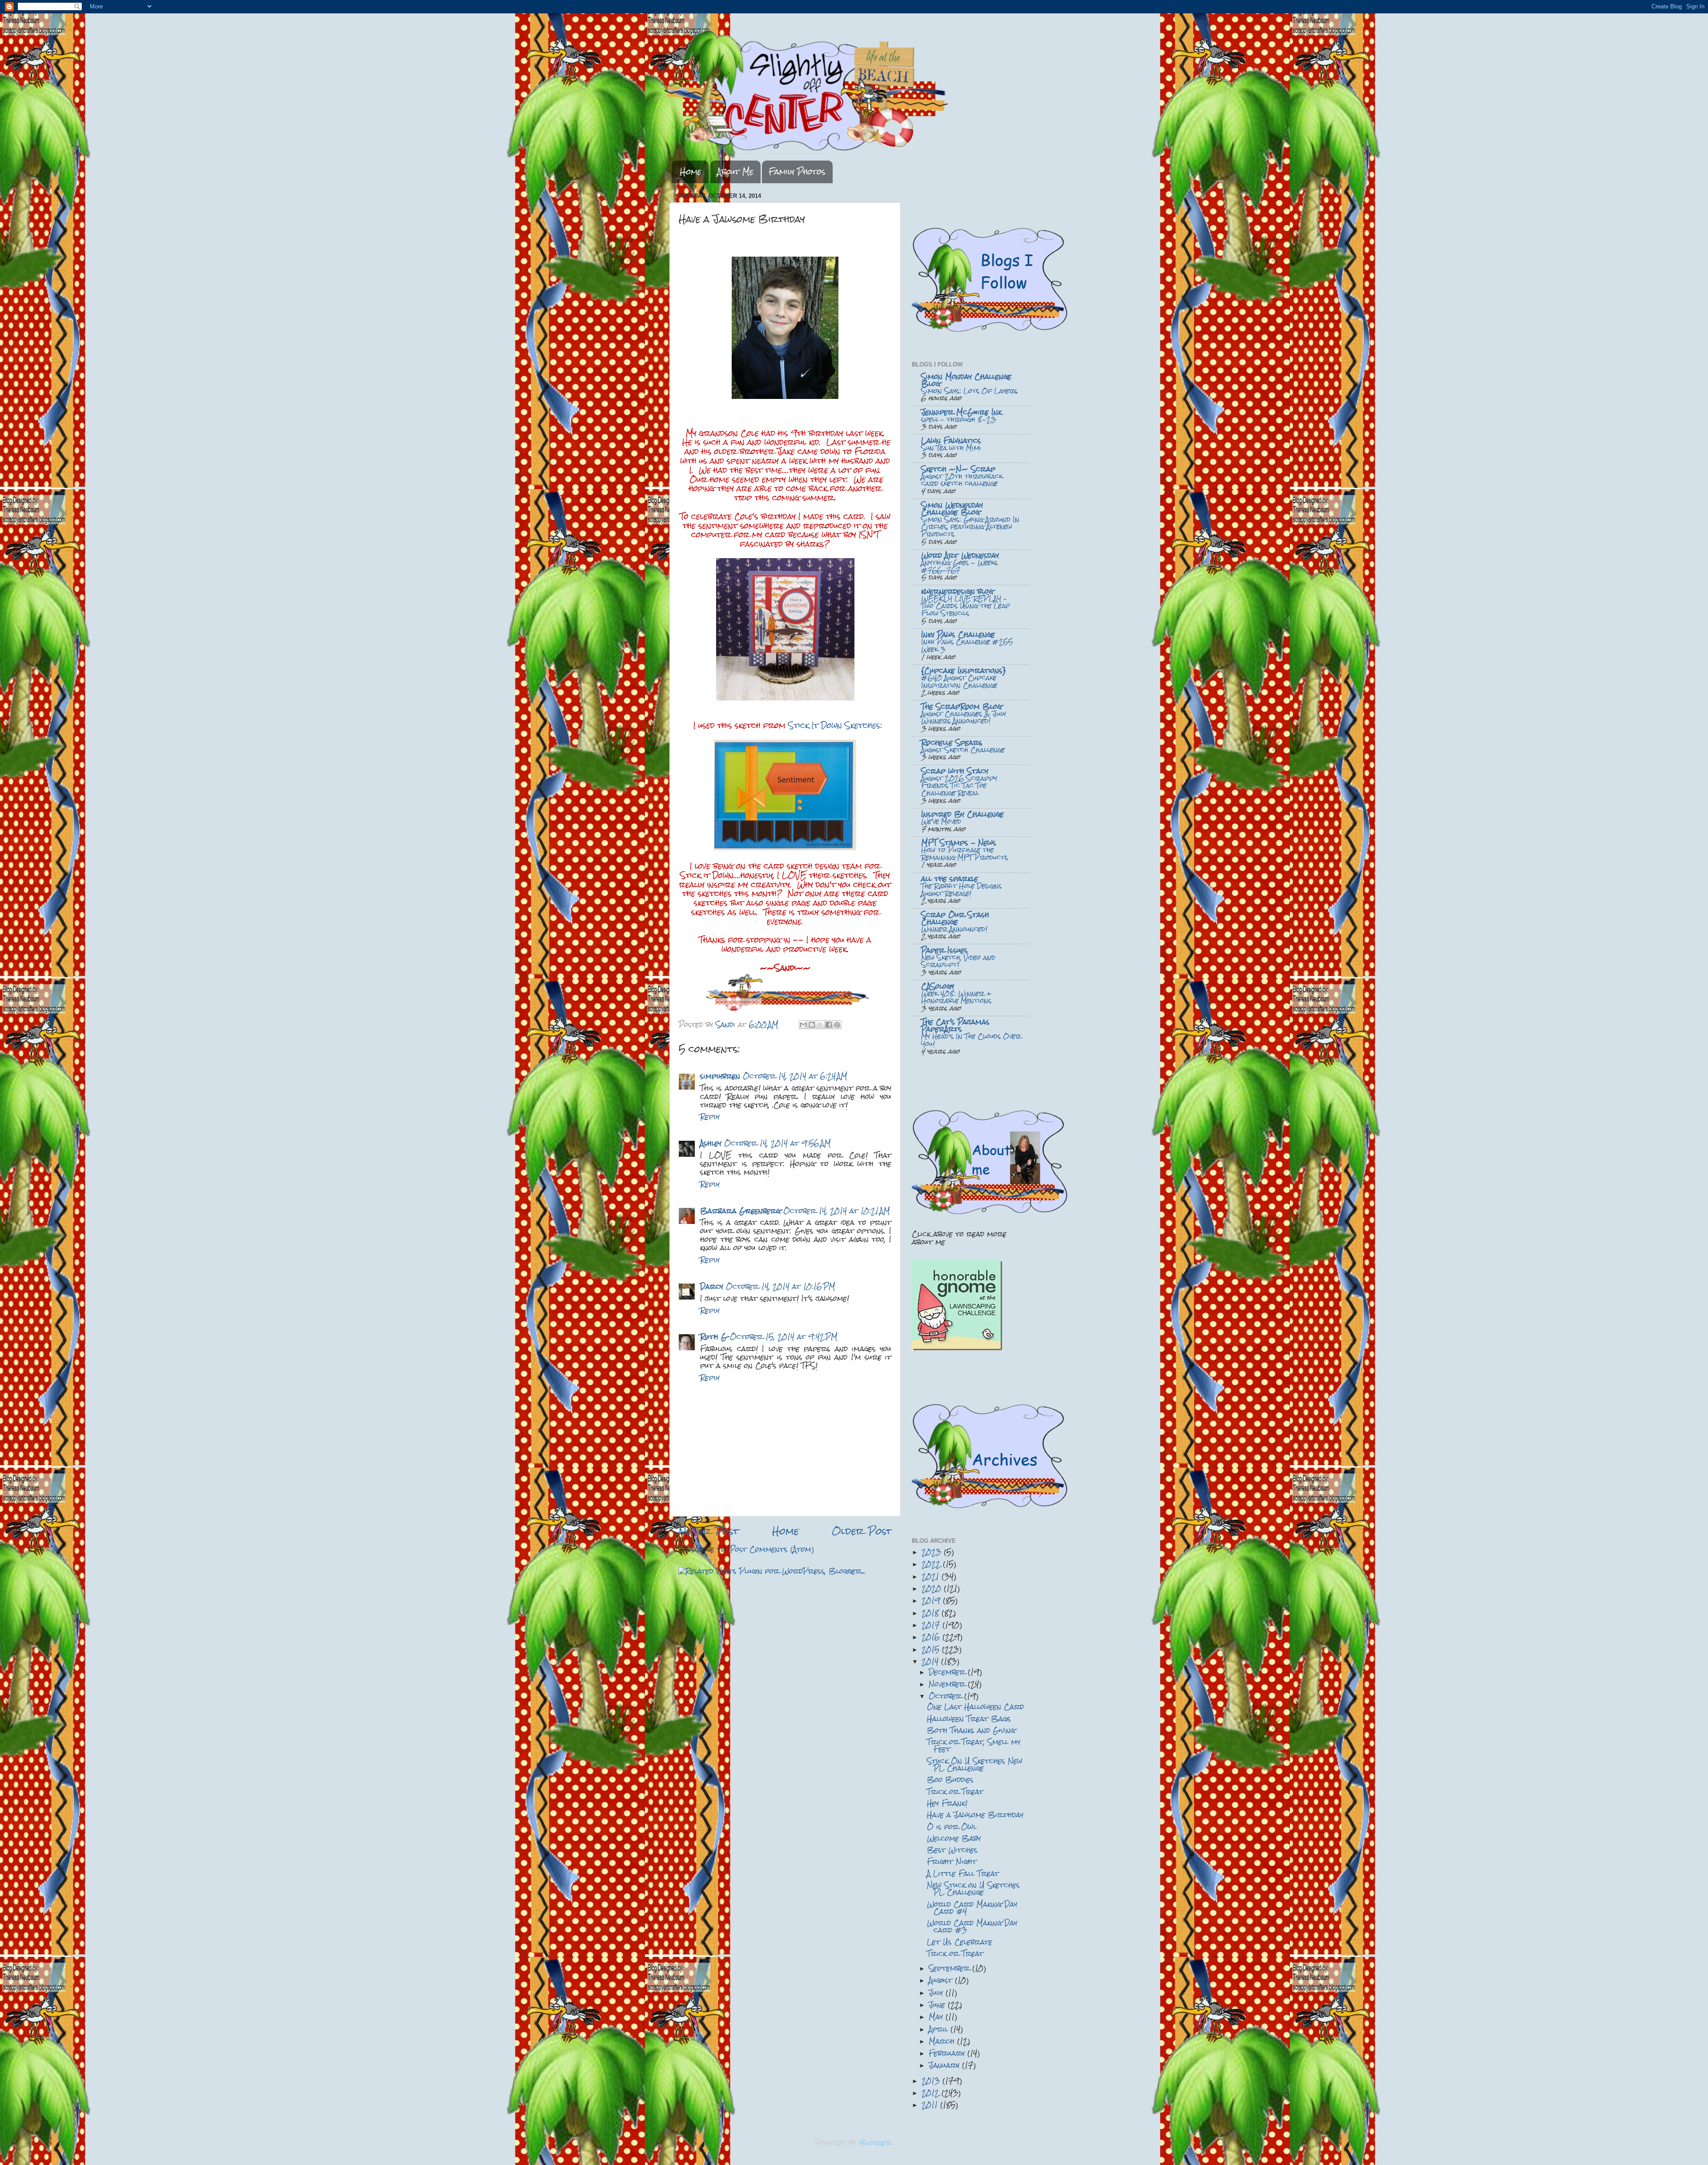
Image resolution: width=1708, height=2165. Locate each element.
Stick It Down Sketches (834, 725)
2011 (931, 2105)
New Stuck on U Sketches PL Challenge (973, 1889)
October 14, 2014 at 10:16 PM (781, 1286)
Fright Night (952, 1861)
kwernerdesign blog (957, 591)
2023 (933, 1552)
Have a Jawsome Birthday (975, 1815)
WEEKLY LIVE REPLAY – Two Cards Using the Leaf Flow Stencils (965, 606)
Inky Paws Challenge (958, 634)
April (940, 2029)
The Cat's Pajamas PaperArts (955, 1025)
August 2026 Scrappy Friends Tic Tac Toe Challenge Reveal (959, 786)
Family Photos (797, 172)
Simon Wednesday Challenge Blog (952, 509)
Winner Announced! (954, 929)
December (948, 1672)
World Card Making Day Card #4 (972, 1908)
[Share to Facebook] (829, 1025)
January (945, 2065)
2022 (932, 1564)
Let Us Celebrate (960, 1942)
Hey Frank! (947, 1803)
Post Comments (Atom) (772, 1549)
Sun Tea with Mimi (951, 448)
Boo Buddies (950, 1780)
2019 (932, 1600)
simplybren (720, 1076)
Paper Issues (945, 950)
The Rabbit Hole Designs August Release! (961, 890)
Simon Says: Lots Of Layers (969, 391)
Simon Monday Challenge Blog (966, 380)
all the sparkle (950, 879)
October (947, 1696)
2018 (932, 1613)
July (937, 1993)
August (942, 1980)
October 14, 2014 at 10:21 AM (837, 1211)
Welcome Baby (954, 1838)
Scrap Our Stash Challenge (955, 918)
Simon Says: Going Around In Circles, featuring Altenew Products (970, 527)
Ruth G (714, 1337)
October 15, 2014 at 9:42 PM (784, 1337)
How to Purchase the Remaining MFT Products (965, 854)
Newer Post (709, 1531)
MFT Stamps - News (959, 843)
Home (691, 172)
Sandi (727, 1024)
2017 (932, 1625)
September (951, 1968)
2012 (932, 2093)
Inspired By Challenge (963, 814)
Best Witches (952, 1850)
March (943, 2041)
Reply (710, 1117)
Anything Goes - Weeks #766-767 (959, 566)
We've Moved (941, 821)
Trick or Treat (955, 1792)
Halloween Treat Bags (969, 1719)
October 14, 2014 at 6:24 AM (795, 1076)
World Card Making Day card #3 (972, 1926)
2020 (933, 1588)
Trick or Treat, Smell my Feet (974, 1745)
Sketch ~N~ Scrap (958, 469)
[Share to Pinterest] (837, 1025)
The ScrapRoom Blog (961, 706)
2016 (932, 1637)
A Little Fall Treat (963, 1873)
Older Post (862, 1531)
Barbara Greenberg (740, 1211)
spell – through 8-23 (959, 419)
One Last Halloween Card (975, 1707)
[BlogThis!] (812, 1025)
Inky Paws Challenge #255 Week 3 (967, 646)
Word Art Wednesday (960, 555)
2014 (931, 1661)
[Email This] (803, 1025)
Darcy (712, 1286)
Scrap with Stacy (955, 771)
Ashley (711, 1143)
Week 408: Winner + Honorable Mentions (957, 997)
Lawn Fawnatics (951, 441)
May (937, 2017)
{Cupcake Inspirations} (964, 670)
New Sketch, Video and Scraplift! (958, 961)
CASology (938, 986)
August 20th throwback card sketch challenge (962, 480)
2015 (932, 1649)
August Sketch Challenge (963, 750)
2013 (932, 2081)
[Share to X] (820, 1025)
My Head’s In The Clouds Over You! (971, 1040)
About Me (735, 172)
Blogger (875, 2143)
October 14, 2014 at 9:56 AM (777, 1143)
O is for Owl (952, 1827)
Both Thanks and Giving (971, 1730)
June (938, 2005)
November (948, 1684)
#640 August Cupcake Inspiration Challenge (959, 682)
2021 (932, 1576)
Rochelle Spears (952, 742)
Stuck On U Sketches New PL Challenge (975, 1765)
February (948, 2053)
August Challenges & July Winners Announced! (964, 718)
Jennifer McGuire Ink (961, 412)
